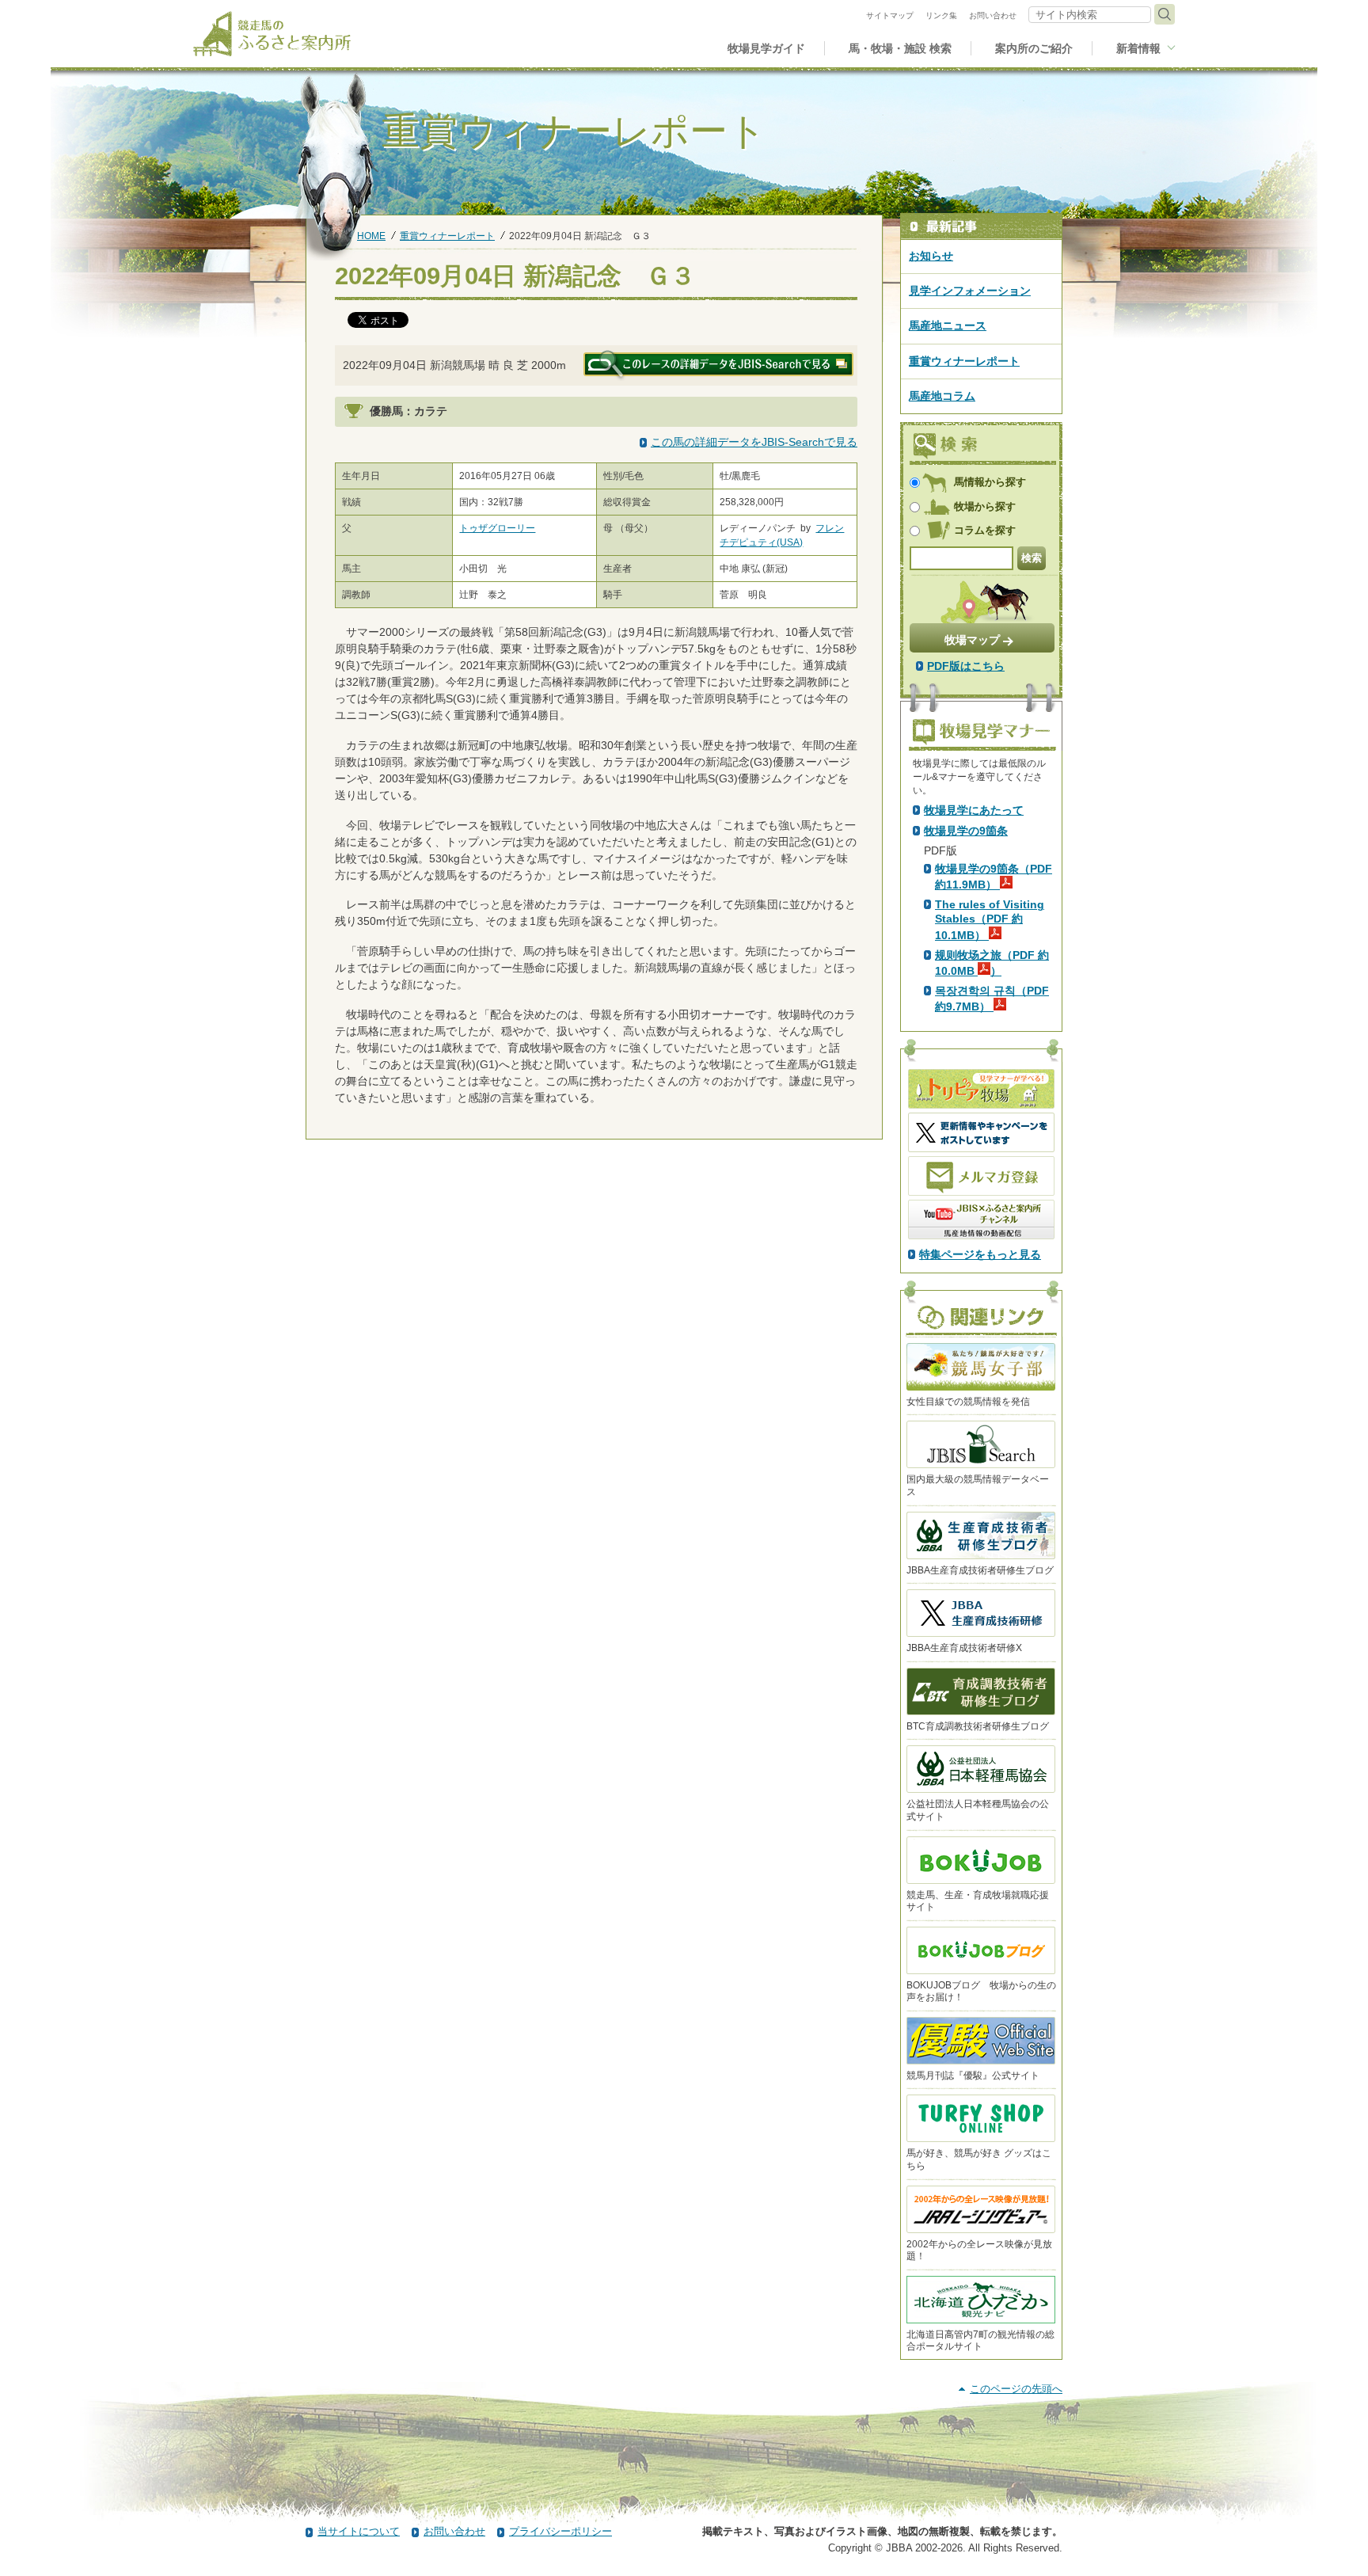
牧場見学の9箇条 (966, 831)
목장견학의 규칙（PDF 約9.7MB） (992, 999)
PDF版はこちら (966, 666)
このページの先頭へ (1016, 2389)
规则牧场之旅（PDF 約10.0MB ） (992, 963)
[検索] (1165, 14)
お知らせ (931, 256)
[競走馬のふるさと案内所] (272, 34)
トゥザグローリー (497, 528)
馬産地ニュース (948, 325)
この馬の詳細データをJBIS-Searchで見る (754, 442)
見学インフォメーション (970, 291)
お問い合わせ (454, 2531)
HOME (371, 236)
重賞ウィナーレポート (447, 236)
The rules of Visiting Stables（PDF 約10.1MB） (990, 919)
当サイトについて (359, 2531)
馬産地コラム (942, 396)
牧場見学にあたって (974, 810)
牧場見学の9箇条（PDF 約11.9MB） (994, 877)
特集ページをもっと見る (980, 1254)
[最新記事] (981, 227)
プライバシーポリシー (560, 2531)
